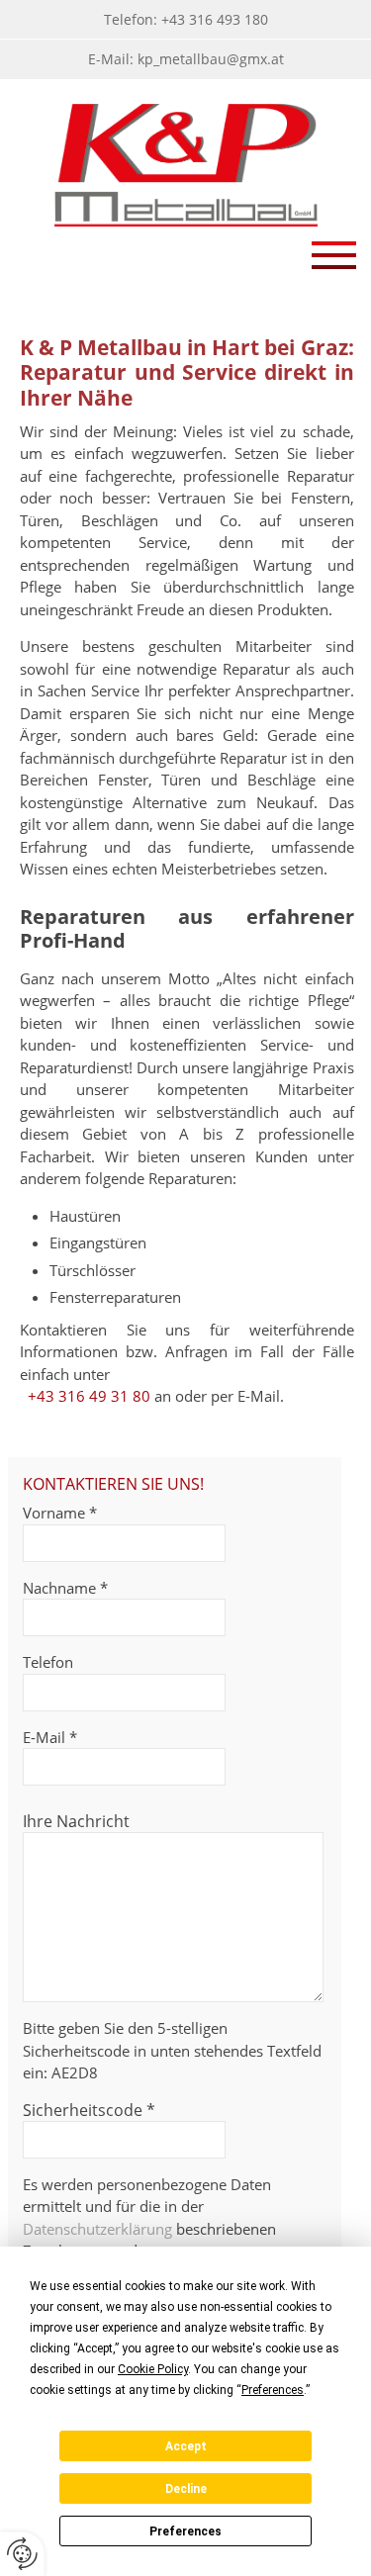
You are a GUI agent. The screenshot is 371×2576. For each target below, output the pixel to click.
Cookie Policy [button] (153, 2369)
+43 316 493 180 (215, 19)
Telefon (48, 1662)
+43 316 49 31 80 (89, 1396)
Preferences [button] (273, 2390)
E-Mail (50, 1737)
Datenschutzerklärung (97, 2229)
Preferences (185, 2531)
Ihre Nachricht (76, 1821)
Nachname (65, 1588)
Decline (186, 2489)
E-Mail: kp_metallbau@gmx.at (186, 59)
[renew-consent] (22, 2554)
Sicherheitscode (89, 2110)
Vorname (60, 1513)
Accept (186, 2446)
